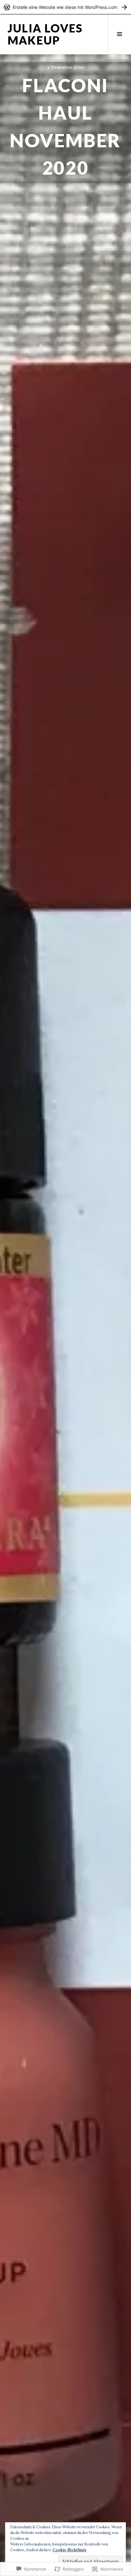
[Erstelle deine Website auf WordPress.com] (65, 7)
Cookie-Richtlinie (69, 2550)
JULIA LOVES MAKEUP (45, 34)
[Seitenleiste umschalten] (119, 34)
